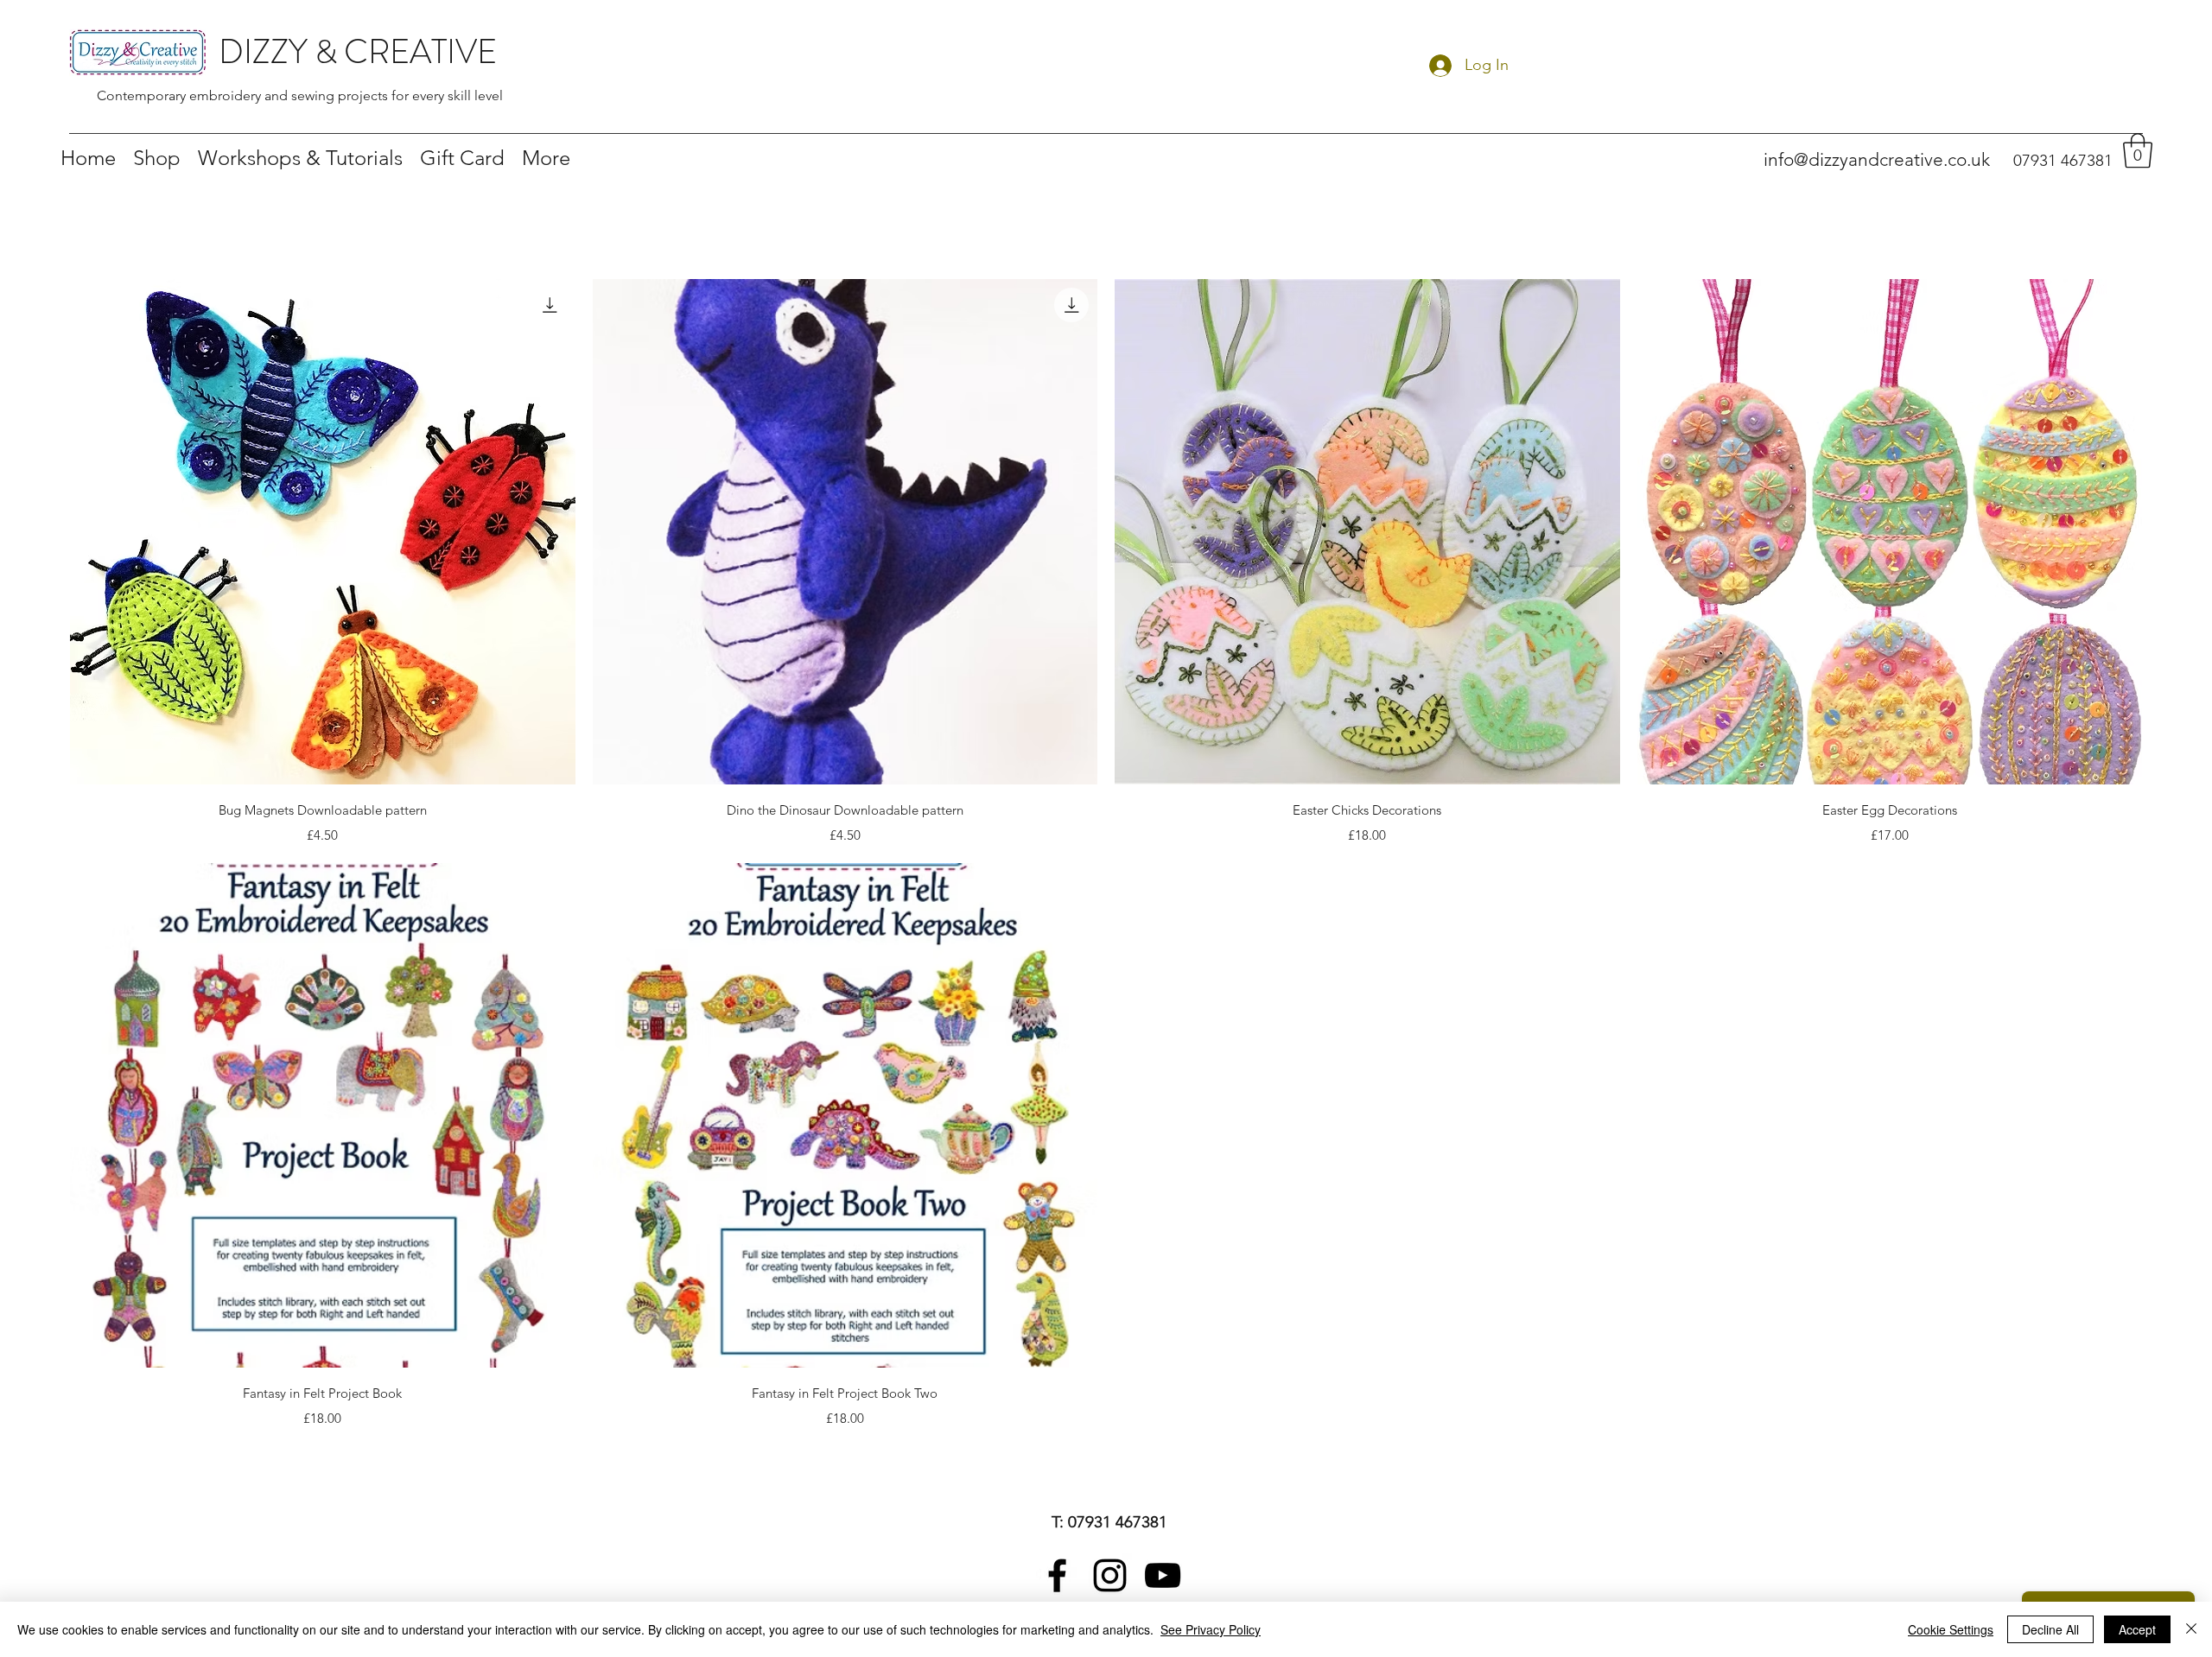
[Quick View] (323, 532)
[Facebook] (1057, 1575)
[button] (2138, 150)
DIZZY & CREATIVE (358, 52)
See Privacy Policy (1211, 1629)
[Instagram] (1110, 1575)
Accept (2137, 1629)
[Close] (2191, 1629)
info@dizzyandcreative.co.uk (1877, 159)
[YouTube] (1163, 1575)
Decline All (2050, 1629)
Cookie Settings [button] (1951, 1629)
